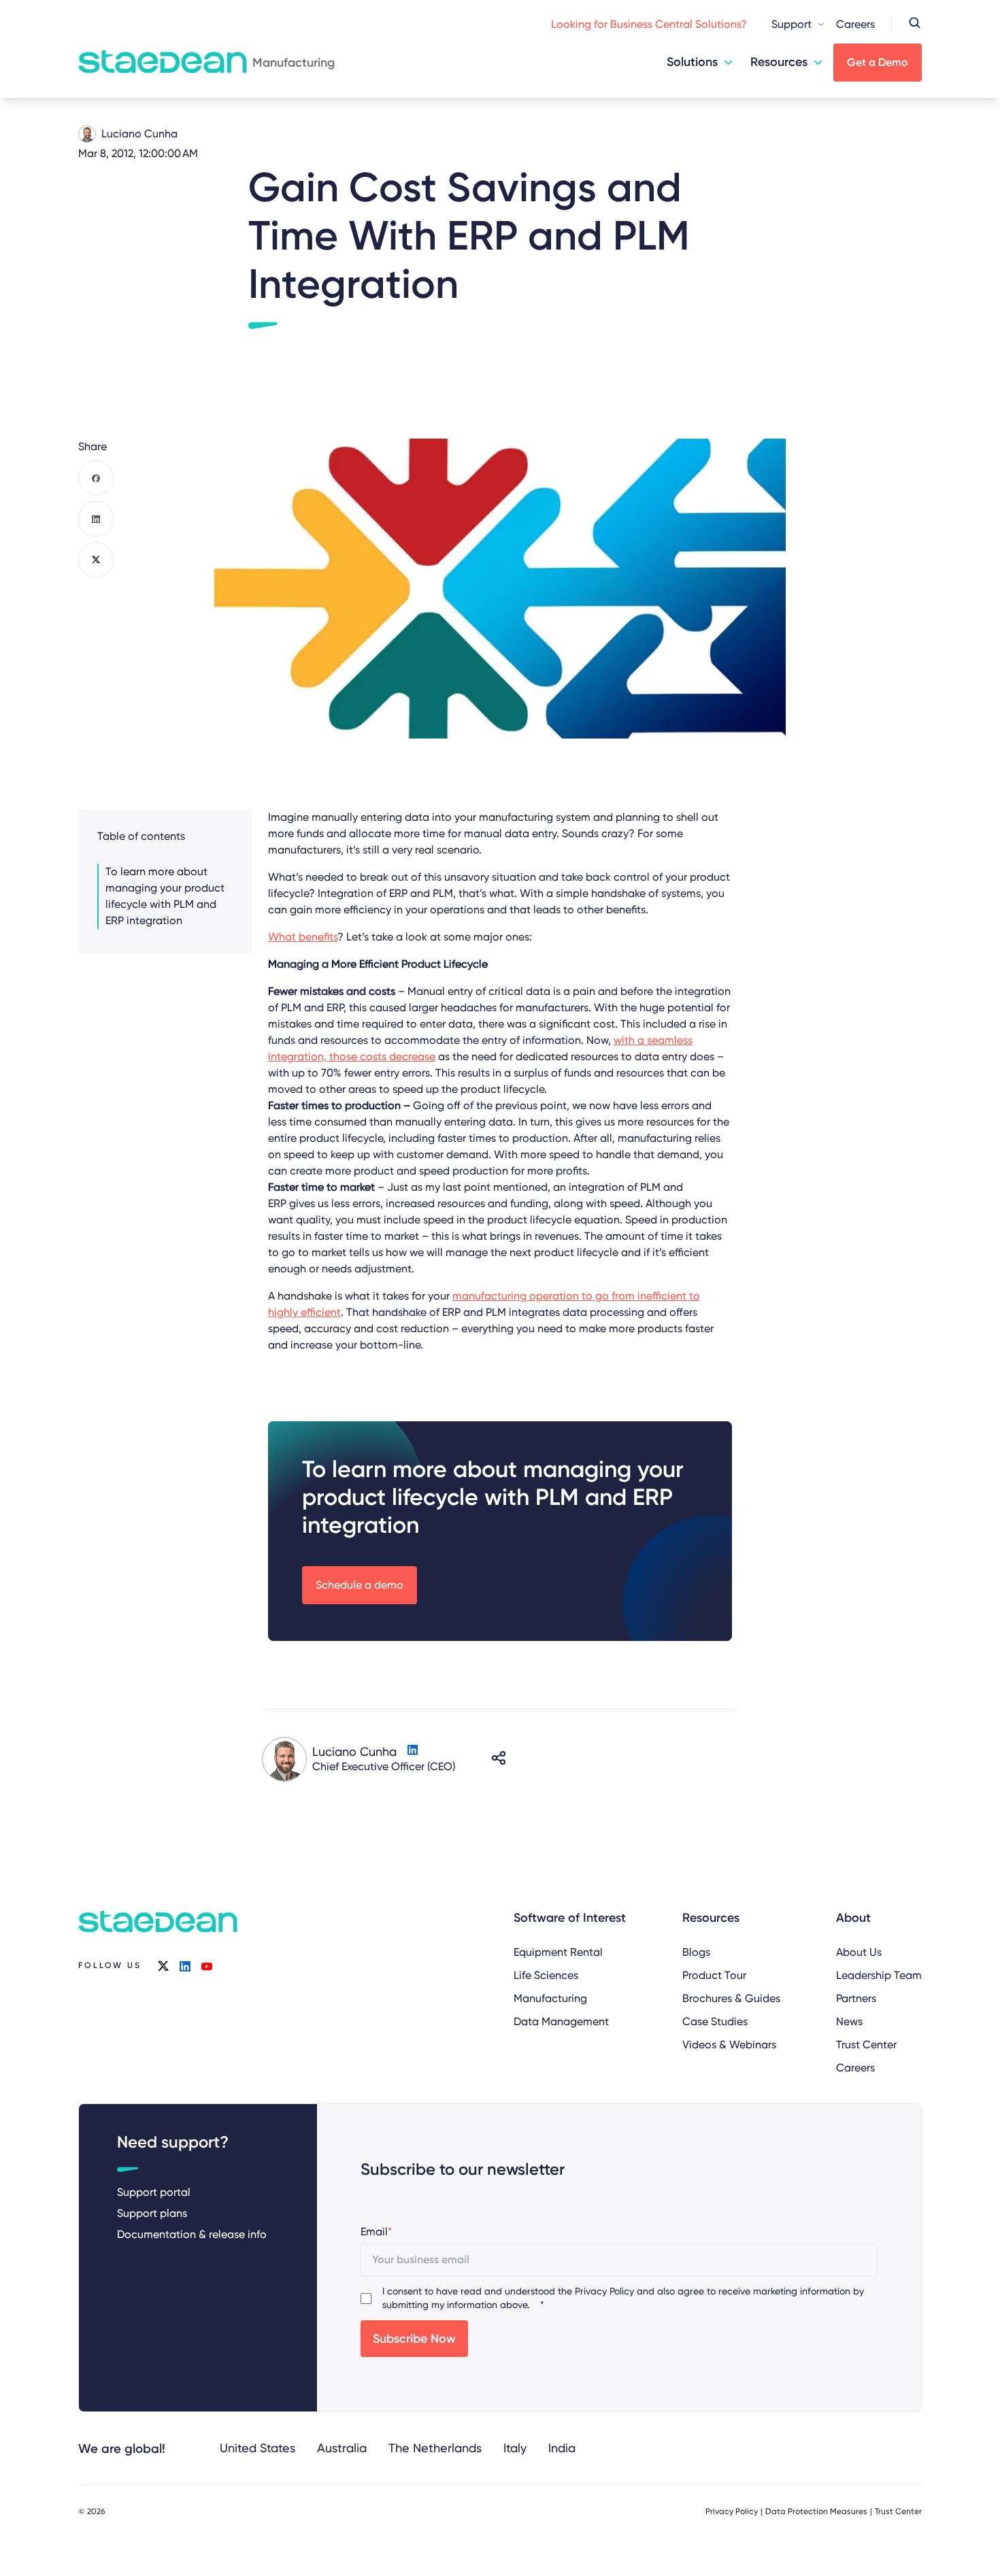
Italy (515, 2448)
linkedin (185, 1966)
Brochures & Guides (731, 1998)
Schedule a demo (360, 1585)
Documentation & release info (192, 2234)
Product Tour (714, 1975)
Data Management (561, 2021)
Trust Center (866, 2045)
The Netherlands (435, 2448)
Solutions (692, 62)
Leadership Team (879, 1975)
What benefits (303, 937)
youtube (207, 1966)
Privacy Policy (604, 2291)
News (849, 2021)
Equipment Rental (558, 1952)
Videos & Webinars (729, 2045)
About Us (859, 1952)
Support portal (154, 2192)
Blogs (696, 1952)
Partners (856, 1998)
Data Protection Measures (816, 2511)
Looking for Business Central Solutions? (649, 24)
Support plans (152, 2213)
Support (791, 24)
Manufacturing (550, 1998)
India (562, 2448)
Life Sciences (546, 1975)
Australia (342, 2448)
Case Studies (715, 2021)
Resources (779, 62)
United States (257, 2448)
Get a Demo (878, 62)
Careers (855, 24)
